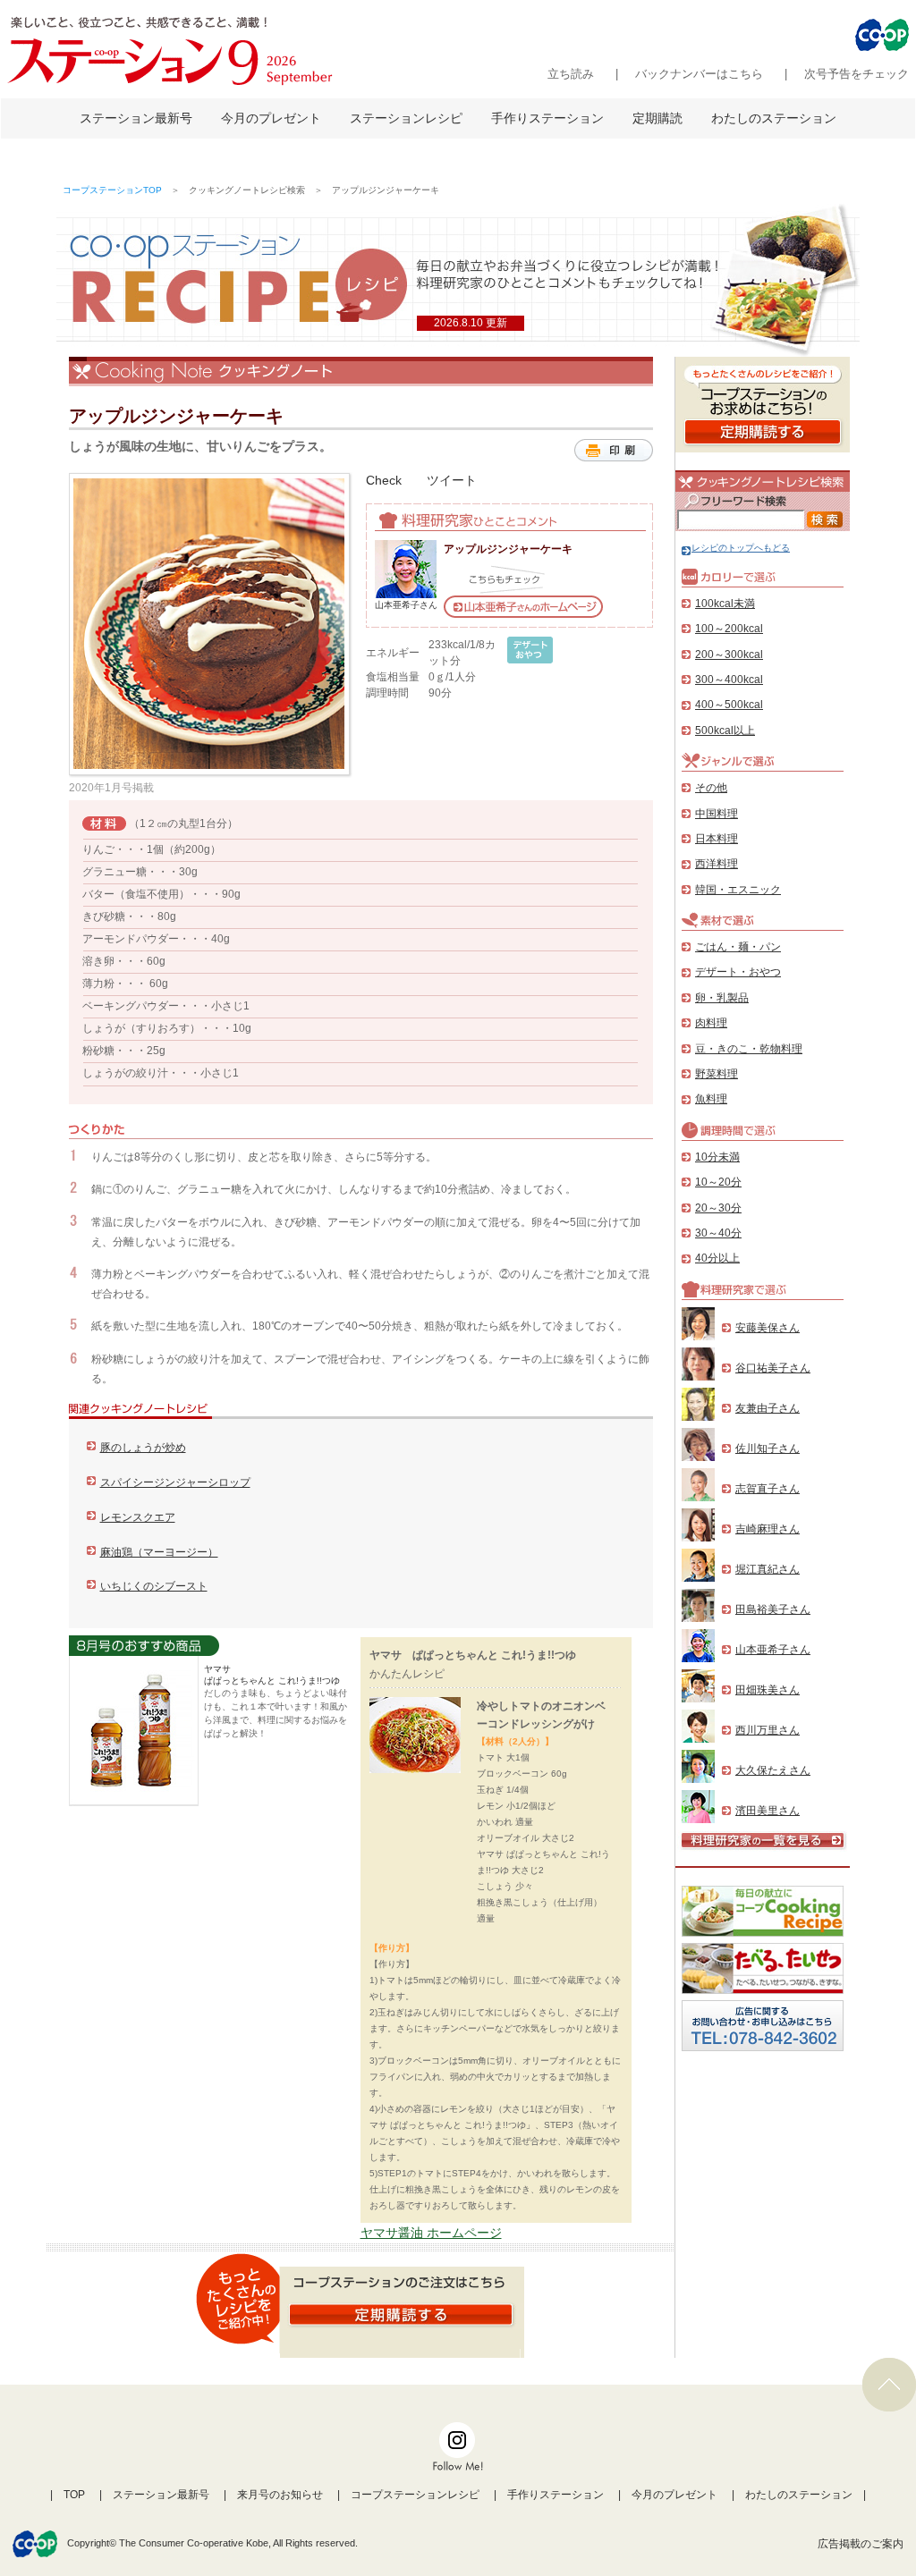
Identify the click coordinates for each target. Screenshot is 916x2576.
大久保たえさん (773, 1770)
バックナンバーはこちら (699, 74)
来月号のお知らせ (280, 2495)
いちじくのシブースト (154, 1586)
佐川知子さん (768, 1448)
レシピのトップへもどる (741, 548)
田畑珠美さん (768, 1690)
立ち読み (571, 74)
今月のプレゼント (271, 118)
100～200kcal (729, 629)
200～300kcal (729, 655)
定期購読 (657, 118)
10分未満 (717, 1157)
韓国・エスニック (738, 890)
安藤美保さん (768, 1328)
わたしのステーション (774, 118)
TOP (74, 2495)
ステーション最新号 (136, 118)
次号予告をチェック (857, 74)
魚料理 (711, 1099)
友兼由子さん (768, 1408)
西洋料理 (717, 864)
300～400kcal (729, 680)
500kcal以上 (725, 731)
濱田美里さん (768, 1811)
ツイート (452, 480)
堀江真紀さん (768, 1569)
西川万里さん (768, 1730)
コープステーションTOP (112, 190)
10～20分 (718, 1182)
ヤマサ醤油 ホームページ (431, 2233)
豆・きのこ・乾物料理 (749, 1049)
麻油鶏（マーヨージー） (159, 1552)
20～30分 (718, 1208)
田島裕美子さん (773, 1609)
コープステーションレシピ (415, 2495)
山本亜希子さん (773, 1650)
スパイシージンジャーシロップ (175, 1482)
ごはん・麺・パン (738, 947)
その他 (711, 788)
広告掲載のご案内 (861, 2544)
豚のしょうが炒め (143, 1448)
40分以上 (717, 1258)
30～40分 (718, 1233)
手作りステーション (547, 118)
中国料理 (717, 814)
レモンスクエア (138, 1517)
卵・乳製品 (722, 998)
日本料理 (717, 839)
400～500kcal (729, 705)
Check (384, 480)
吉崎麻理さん (768, 1529)
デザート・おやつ (738, 972)
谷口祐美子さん (773, 1368)
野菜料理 (717, 1074)
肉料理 (711, 1023)
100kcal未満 (725, 604)
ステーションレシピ (406, 118)
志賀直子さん (768, 1489)
